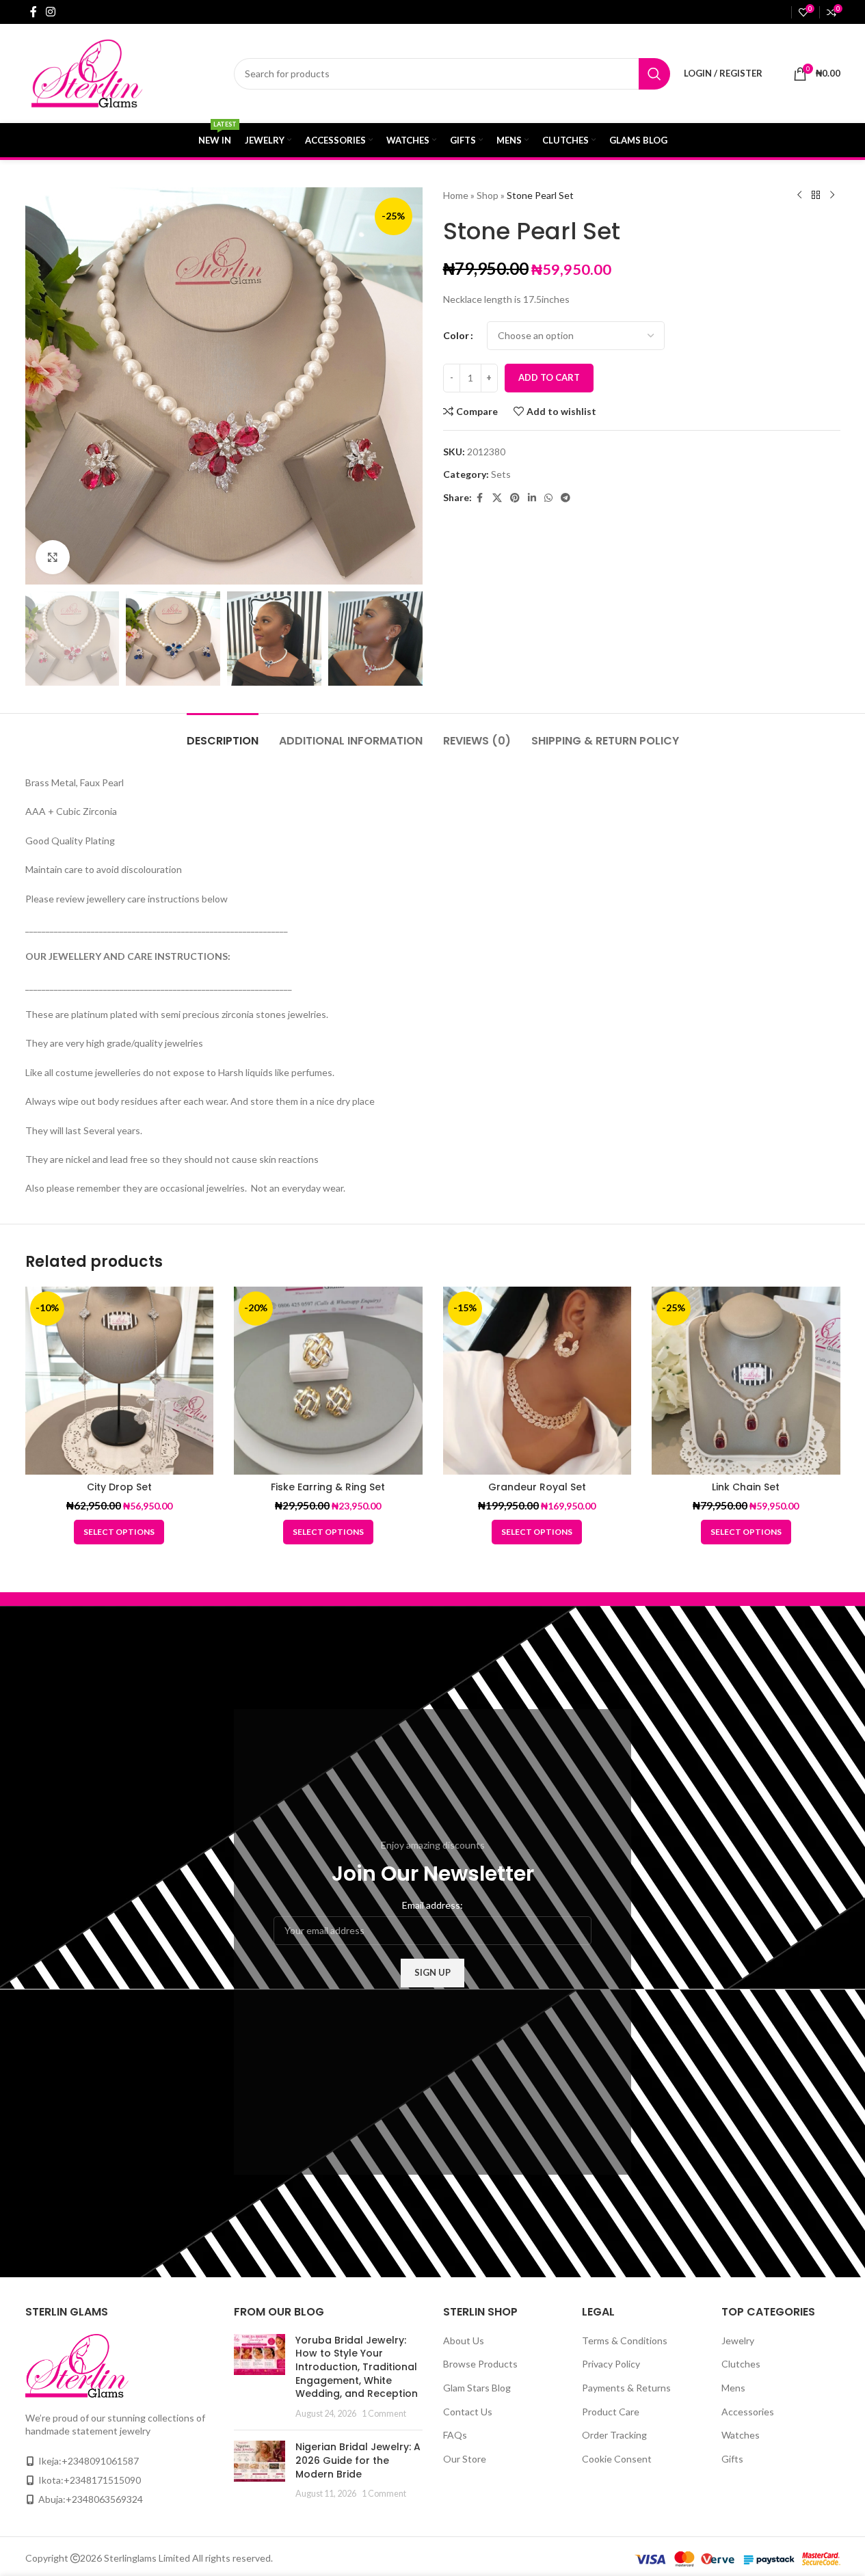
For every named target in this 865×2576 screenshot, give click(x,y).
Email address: (433, 1905)
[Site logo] (115, 72)
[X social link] (497, 498)
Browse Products (480, 2364)
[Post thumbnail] (259, 2377)
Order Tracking (614, 2435)
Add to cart (549, 377)
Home (456, 195)
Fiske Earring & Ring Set (328, 1487)
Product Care (611, 2412)
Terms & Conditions (625, 2340)
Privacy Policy (611, 2364)
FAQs (455, 2435)
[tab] (223, 734)
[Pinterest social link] (515, 498)
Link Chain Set (746, 1487)
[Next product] (832, 196)
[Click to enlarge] (53, 557)
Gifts (732, 2459)
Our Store (465, 2459)
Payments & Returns (626, 2388)
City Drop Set (119, 1487)
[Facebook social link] (34, 12)
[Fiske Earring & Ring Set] (328, 1381)
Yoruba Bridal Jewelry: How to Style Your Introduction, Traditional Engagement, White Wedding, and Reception (357, 2367)
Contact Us (468, 2412)
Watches (741, 2435)
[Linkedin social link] (532, 498)
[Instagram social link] (51, 12)
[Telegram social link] (565, 498)
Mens (733, 2388)
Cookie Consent (617, 2459)
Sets (501, 474)
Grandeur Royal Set (537, 1487)
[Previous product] (799, 196)
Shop (488, 195)
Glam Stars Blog (477, 2388)
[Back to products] (816, 196)
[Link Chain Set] (746, 1381)
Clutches (741, 2364)
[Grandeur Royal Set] (537, 1381)
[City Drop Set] (120, 1381)
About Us (464, 2340)
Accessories (748, 2412)
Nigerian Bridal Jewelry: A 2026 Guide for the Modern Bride (358, 2460)
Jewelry (738, 2340)
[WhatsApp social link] (548, 498)
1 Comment (384, 2414)
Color (456, 335)
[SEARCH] (654, 74)
